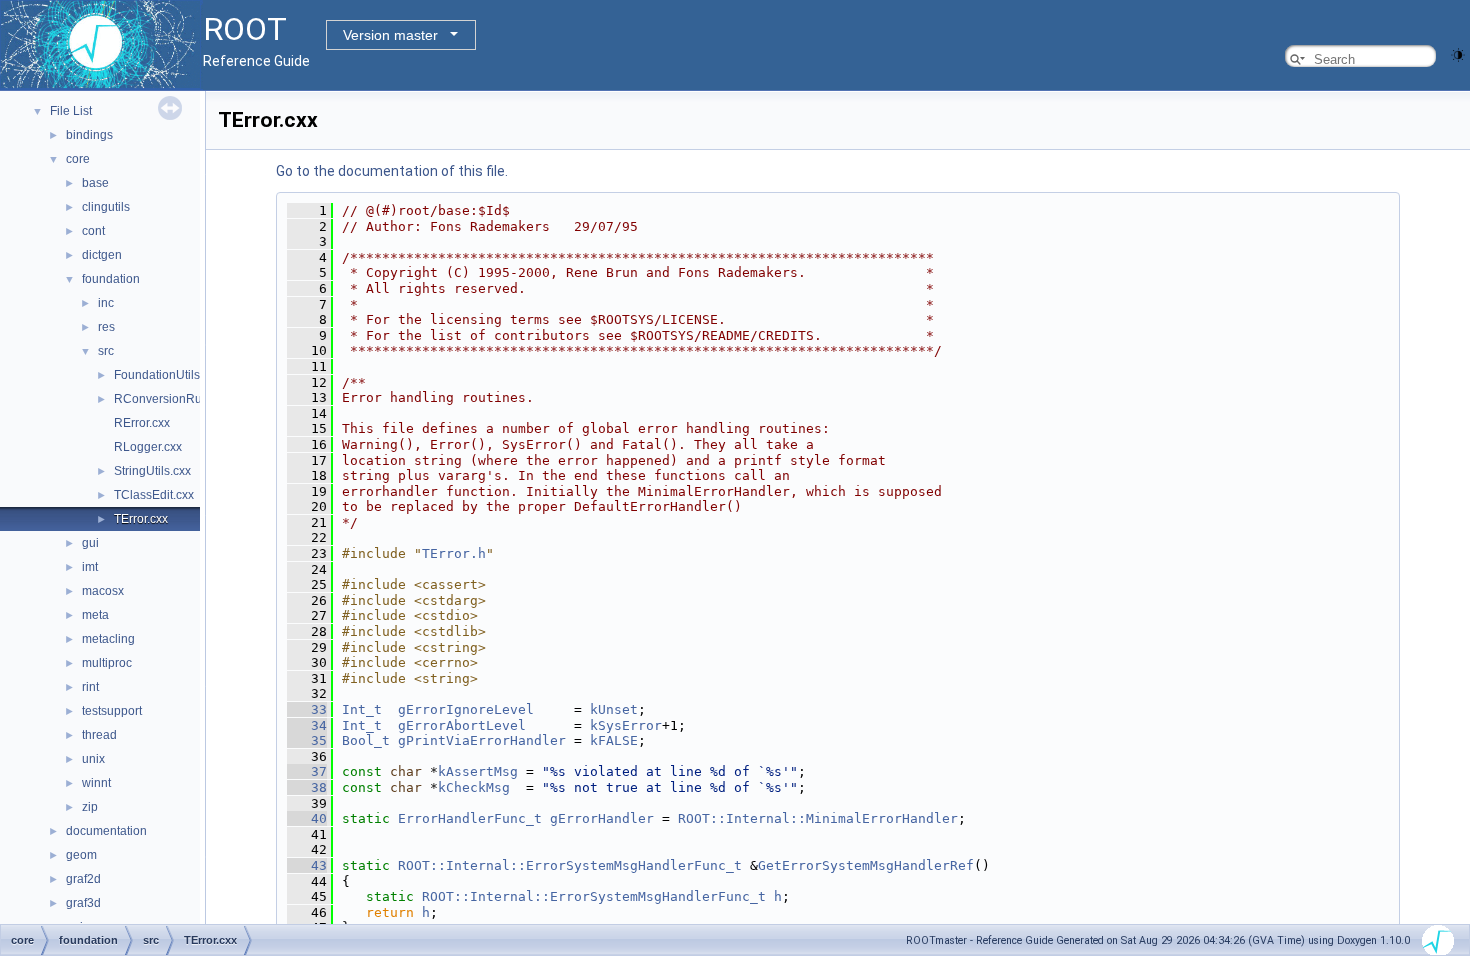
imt (90, 567)
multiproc (107, 663)
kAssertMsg (478, 771)
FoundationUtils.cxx (167, 375)
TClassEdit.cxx (154, 495)
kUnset (614, 709)
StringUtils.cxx (152, 471)
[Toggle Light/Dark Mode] (1458, 53)
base (95, 183)
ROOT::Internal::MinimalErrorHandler (818, 818)
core (78, 159)
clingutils (106, 207)
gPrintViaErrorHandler (482, 740)
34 (307, 725)
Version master (390, 35)
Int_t (362, 709)
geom (81, 855)
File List (71, 111)
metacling (108, 639)
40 (307, 818)
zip (90, 807)
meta (95, 615)
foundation (111, 279)
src (106, 351)
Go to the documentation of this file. (392, 171)
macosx (103, 591)
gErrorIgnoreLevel (466, 709)
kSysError (626, 725)
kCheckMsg (474, 787)
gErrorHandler (602, 818)
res (106, 327)
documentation (106, 831)
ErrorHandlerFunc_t (470, 818)
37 (307, 771)
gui (90, 543)
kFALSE (614, 740)
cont (93, 231)
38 (307, 787)
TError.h (454, 553)
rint (90, 687)
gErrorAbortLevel (462, 725)
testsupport (112, 711)
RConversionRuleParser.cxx (191, 399)
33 (307, 709)
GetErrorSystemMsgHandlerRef (866, 865)
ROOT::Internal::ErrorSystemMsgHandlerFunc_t (570, 865)
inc (106, 303)
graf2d (83, 879)
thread (99, 735)
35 (307, 740)
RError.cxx (142, 423)
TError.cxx (141, 519)
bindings (89, 135)
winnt (96, 783)
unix (93, 759)
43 (307, 865)
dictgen (102, 255)
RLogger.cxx (148, 447)
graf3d (83, 903)
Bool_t (366, 740)
